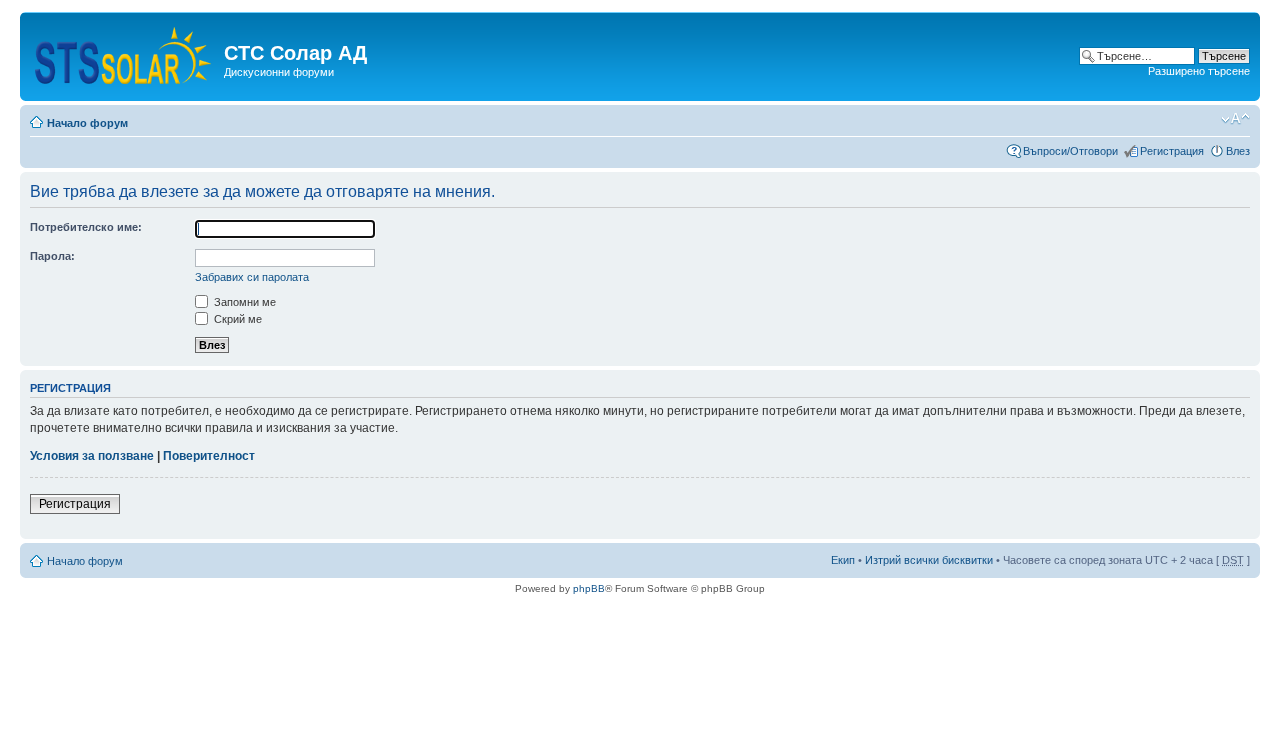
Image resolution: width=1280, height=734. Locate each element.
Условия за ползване (92, 456)
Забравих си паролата (252, 277)
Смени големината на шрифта (1235, 119)
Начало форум (87, 123)
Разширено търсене (1199, 71)
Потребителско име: (86, 227)
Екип (843, 560)
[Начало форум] (124, 51)
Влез (1238, 151)
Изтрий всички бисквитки (929, 560)
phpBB (589, 588)
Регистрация (1172, 151)
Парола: (52, 256)
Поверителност (209, 456)
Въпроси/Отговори (1070, 151)
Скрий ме (236, 319)
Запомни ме (243, 302)
